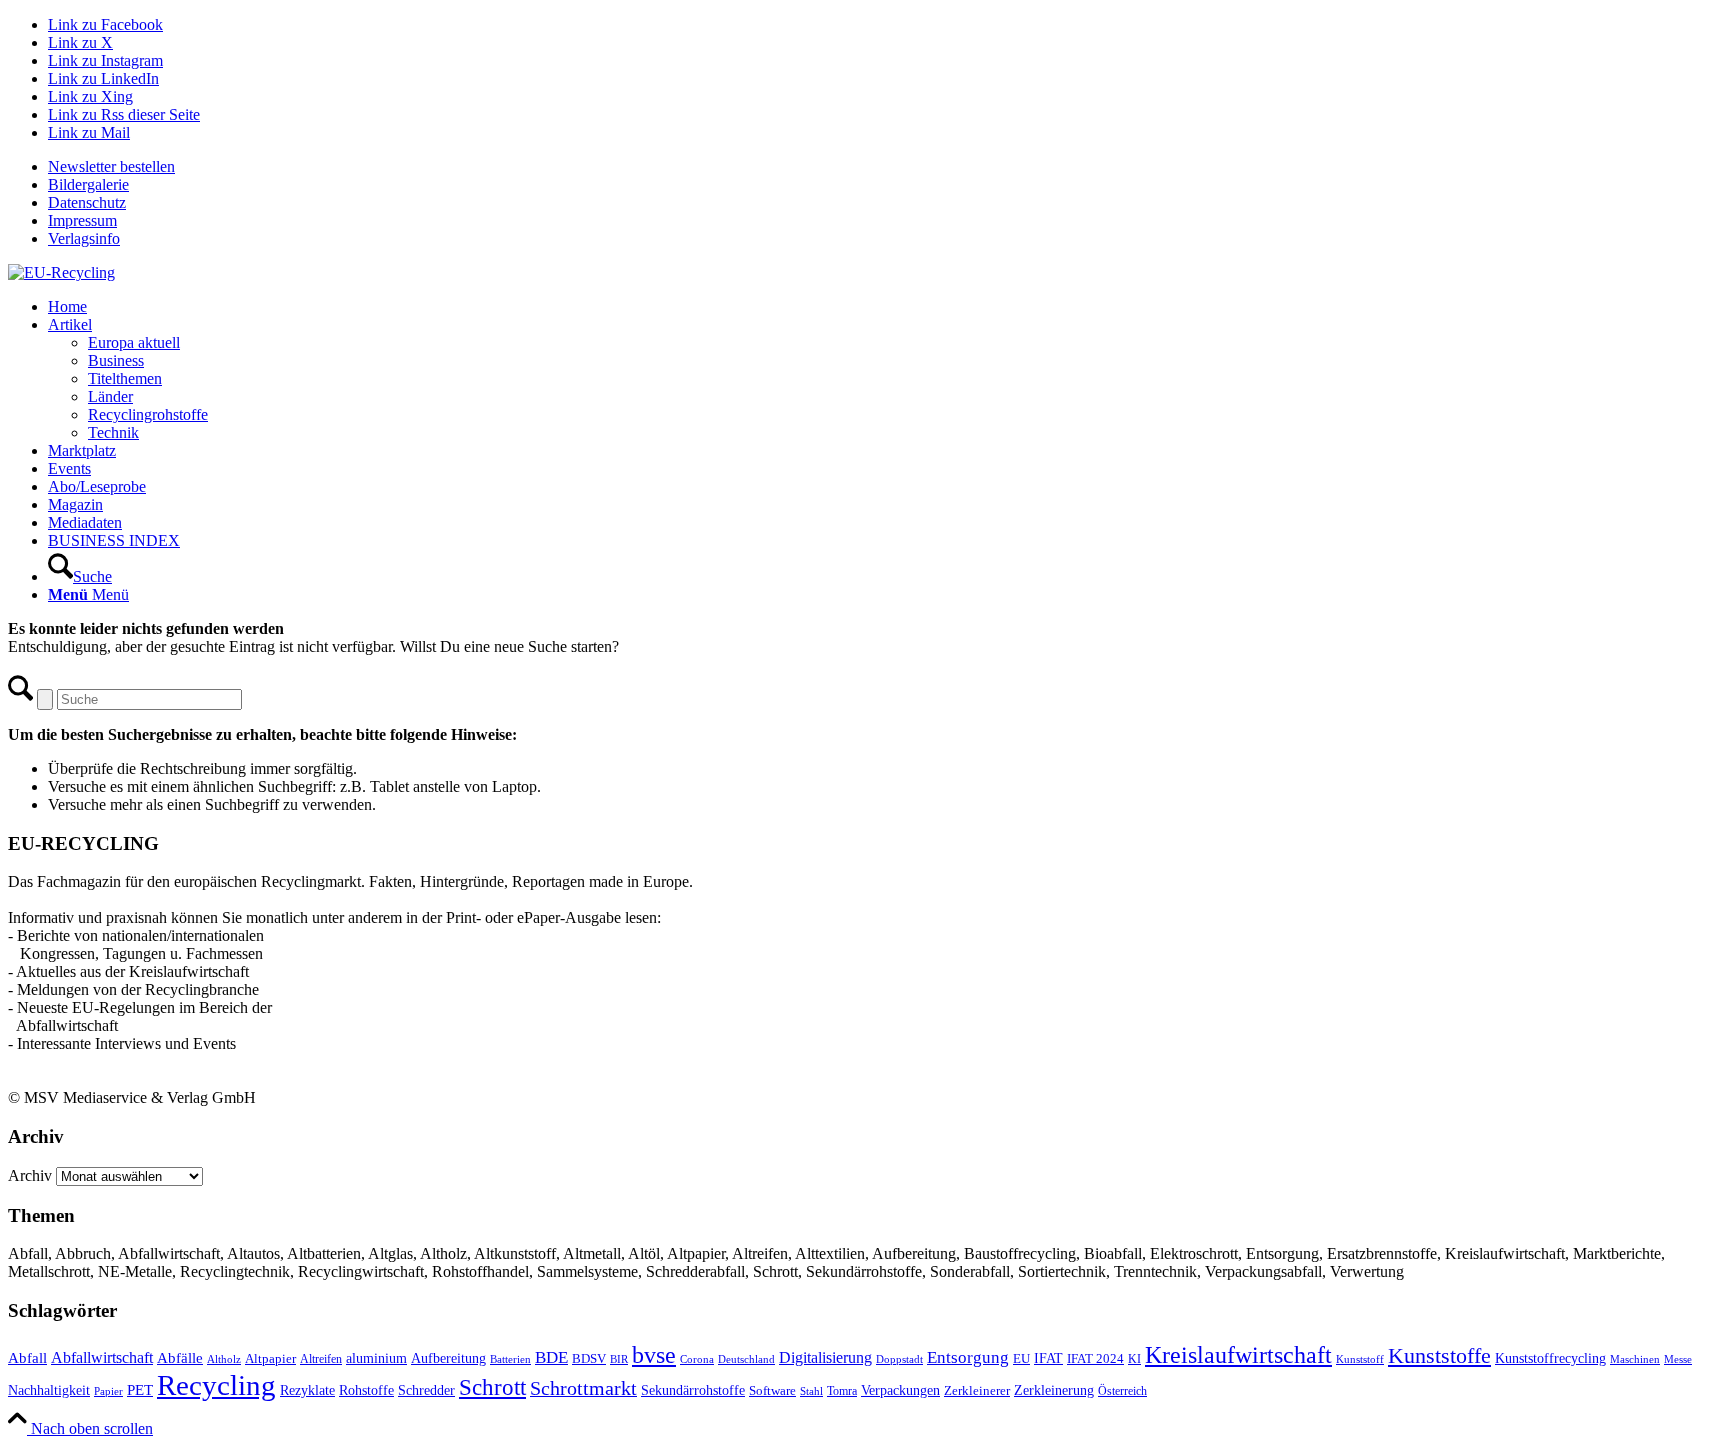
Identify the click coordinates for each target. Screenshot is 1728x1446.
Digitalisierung (825, 1357)
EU (1021, 1358)
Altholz (224, 1359)
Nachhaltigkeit (49, 1390)
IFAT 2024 (1095, 1359)
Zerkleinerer (977, 1391)
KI (1134, 1359)
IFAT (1048, 1358)
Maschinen (1635, 1359)
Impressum (82, 220)
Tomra (842, 1391)
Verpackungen (900, 1390)
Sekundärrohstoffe (693, 1390)
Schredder (426, 1390)
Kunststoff (1360, 1359)
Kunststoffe (1439, 1356)
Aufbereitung (448, 1358)
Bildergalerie (88, 184)
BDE (551, 1357)
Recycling (216, 1385)
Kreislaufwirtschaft (1238, 1355)
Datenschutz (87, 202)
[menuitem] (884, 167)
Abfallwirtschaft (102, 1357)
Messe (1678, 1359)
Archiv (30, 1175)
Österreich (1122, 1391)
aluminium (376, 1358)
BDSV (589, 1359)
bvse (654, 1354)
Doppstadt (899, 1359)
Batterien (510, 1359)
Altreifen (321, 1359)
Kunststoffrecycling (1550, 1358)
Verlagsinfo (84, 238)
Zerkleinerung (1054, 1390)
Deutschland (746, 1359)
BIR (619, 1359)
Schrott (492, 1387)
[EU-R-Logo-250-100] (61, 272)
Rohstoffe (366, 1390)
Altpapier (270, 1358)
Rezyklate (307, 1390)
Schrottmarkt (583, 1388)
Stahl (811, 1391)
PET (140, 1390)
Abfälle (180, 1357)
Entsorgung (968, 1357)
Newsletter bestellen (111, 166)
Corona (697, 1359)
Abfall (27, 1357)
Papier (108, 1391)
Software (772, 1391)
